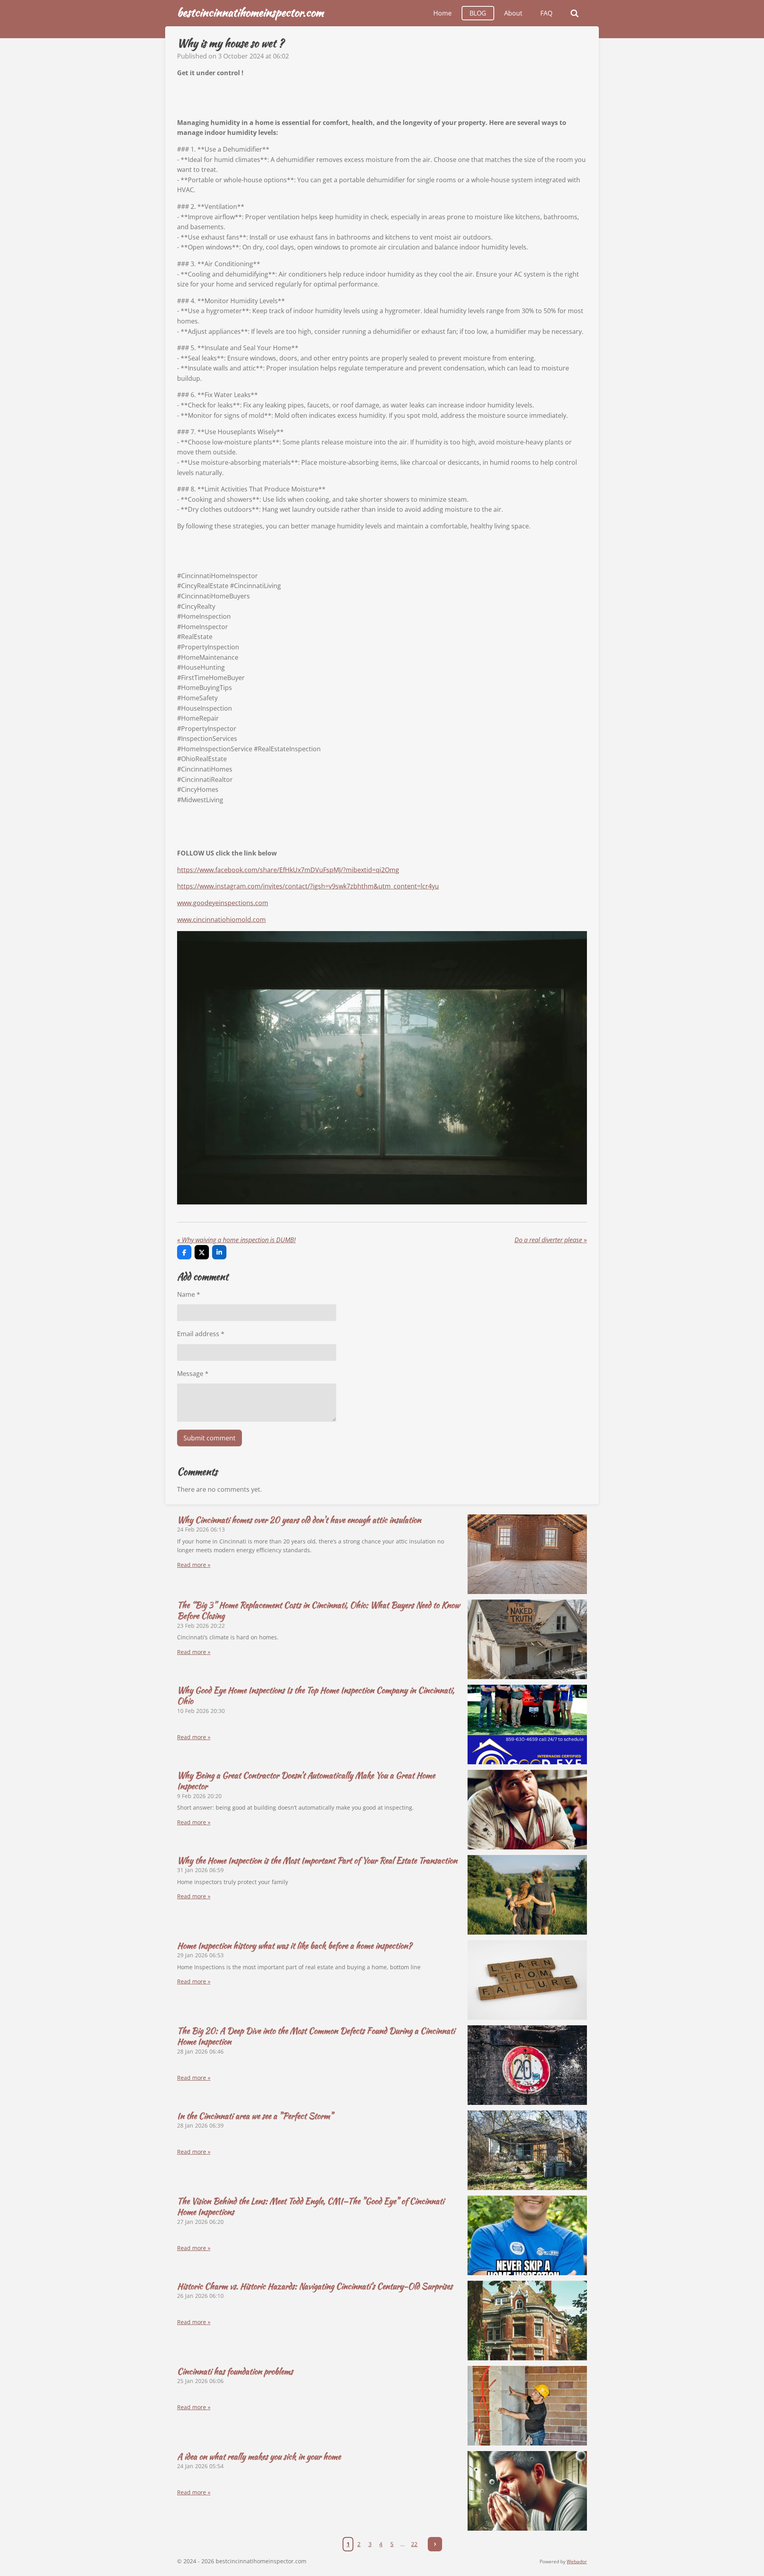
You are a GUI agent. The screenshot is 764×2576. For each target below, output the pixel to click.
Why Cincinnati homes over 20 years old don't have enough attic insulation (299, 1520)
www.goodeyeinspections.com (223, 903)
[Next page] (435, 2544)
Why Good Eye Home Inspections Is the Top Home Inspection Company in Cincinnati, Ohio (316, 1695)
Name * (189, 1294)
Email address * (201, 1334)
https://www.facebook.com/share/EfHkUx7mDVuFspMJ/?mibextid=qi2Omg (288, 870)
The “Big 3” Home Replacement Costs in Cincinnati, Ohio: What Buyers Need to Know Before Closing (318, 1610)
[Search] (575, 13)
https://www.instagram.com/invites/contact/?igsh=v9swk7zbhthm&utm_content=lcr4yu (308, 886)
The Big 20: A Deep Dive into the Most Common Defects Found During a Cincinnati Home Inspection (316, 2036)
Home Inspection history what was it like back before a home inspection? (294, 1946)
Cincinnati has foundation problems (235, 2371)
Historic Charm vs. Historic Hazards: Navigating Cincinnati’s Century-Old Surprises (315, 2286)
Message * (193, 1374)
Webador (577, 2561)
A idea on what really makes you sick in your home (259, 2456)
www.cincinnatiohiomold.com (221, 920)
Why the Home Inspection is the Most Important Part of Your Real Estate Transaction (317, 1860)
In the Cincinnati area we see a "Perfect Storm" (255, 2116)
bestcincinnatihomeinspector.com (250, 12)
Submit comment (210, 1438)
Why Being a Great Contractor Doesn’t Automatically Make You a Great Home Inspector (306, 1781)
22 (414, 2544)
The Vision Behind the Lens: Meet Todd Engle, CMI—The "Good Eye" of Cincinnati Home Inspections (311, 2206)
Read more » (194, 1565)
